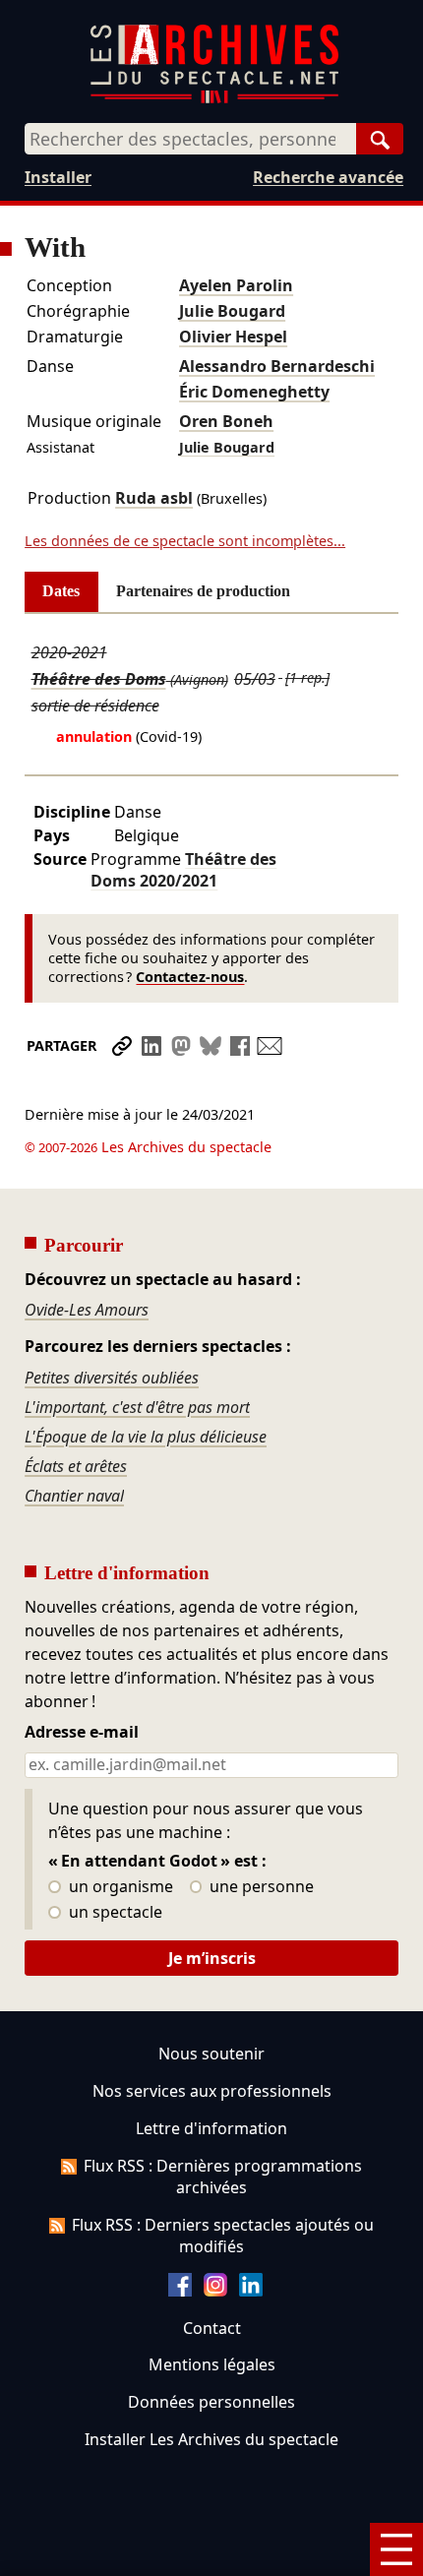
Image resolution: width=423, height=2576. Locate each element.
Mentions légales (212, 2364)
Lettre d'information (211, 2128)
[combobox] (190, 139)
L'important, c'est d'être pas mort (137, 1407)
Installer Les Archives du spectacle (211, 2439)
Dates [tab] (61, 591)
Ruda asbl (154, 498)
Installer (58, 177)
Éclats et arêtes (76, 1466)
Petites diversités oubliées (112, 1378)
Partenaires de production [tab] (203, 591)
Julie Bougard (232, 311)
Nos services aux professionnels (212, 2091)
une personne (260, 1887)
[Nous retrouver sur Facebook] (180, 2291)
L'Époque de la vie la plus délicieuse (146, 1437)
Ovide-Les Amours (87, 1310)
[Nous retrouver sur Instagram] (215, 2291)
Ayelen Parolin (236, 285)
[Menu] (396, 2549)
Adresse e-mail (82, 1733)
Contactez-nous (190, 977)
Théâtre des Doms (99, 679)
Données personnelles (211, 2402)
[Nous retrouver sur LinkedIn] (251, 2291)
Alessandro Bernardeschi (277, 366)
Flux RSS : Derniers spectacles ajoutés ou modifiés (223, 2236)
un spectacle (114, 1913)
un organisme (119, 1887)
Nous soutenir (211, 2054)
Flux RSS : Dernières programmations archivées (223, 2177)
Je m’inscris (212, 1958)
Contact (212, 2328)
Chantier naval (74, 1496)
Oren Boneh (226, 421)
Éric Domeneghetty (254, 392)
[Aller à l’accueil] (214, 99)
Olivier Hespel (233, 337)
